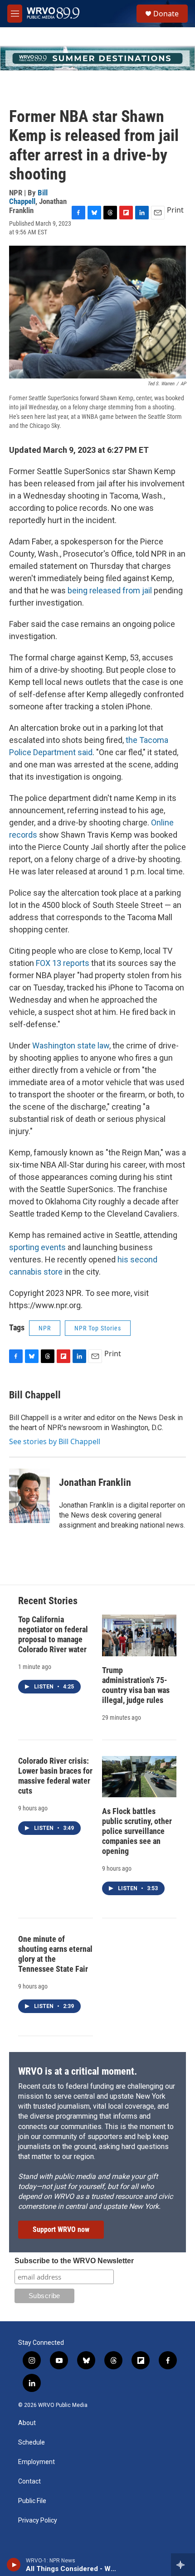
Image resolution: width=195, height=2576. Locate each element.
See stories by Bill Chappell (55, 1441)
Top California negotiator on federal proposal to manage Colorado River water (53, 1634)
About (27, 2423)
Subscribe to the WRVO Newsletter (74, 2261)
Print (175, 210)
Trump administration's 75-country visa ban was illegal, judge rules (136, 1685)
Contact (29, 2481)
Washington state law (71, 1045)
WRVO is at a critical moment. (78, 2071)
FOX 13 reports (63, 963)
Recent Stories (48, 1601)
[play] (14, 2565)
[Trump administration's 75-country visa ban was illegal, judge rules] (139, 1635)
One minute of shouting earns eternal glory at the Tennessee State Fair (55, 1954)
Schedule (32, 2443)
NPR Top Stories (98, 1328)
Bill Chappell (28, 197)
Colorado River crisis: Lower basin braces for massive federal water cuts (55, 1776)
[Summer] (97, 58)
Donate (166, 14)
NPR (45, 1328)
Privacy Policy (38, 2520)
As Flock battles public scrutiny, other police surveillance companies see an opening (137, 1831)
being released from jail (110, 590)
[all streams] (183, 2565)
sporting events (37, 1247)
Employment (37, 2462)
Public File (32, 2501)
